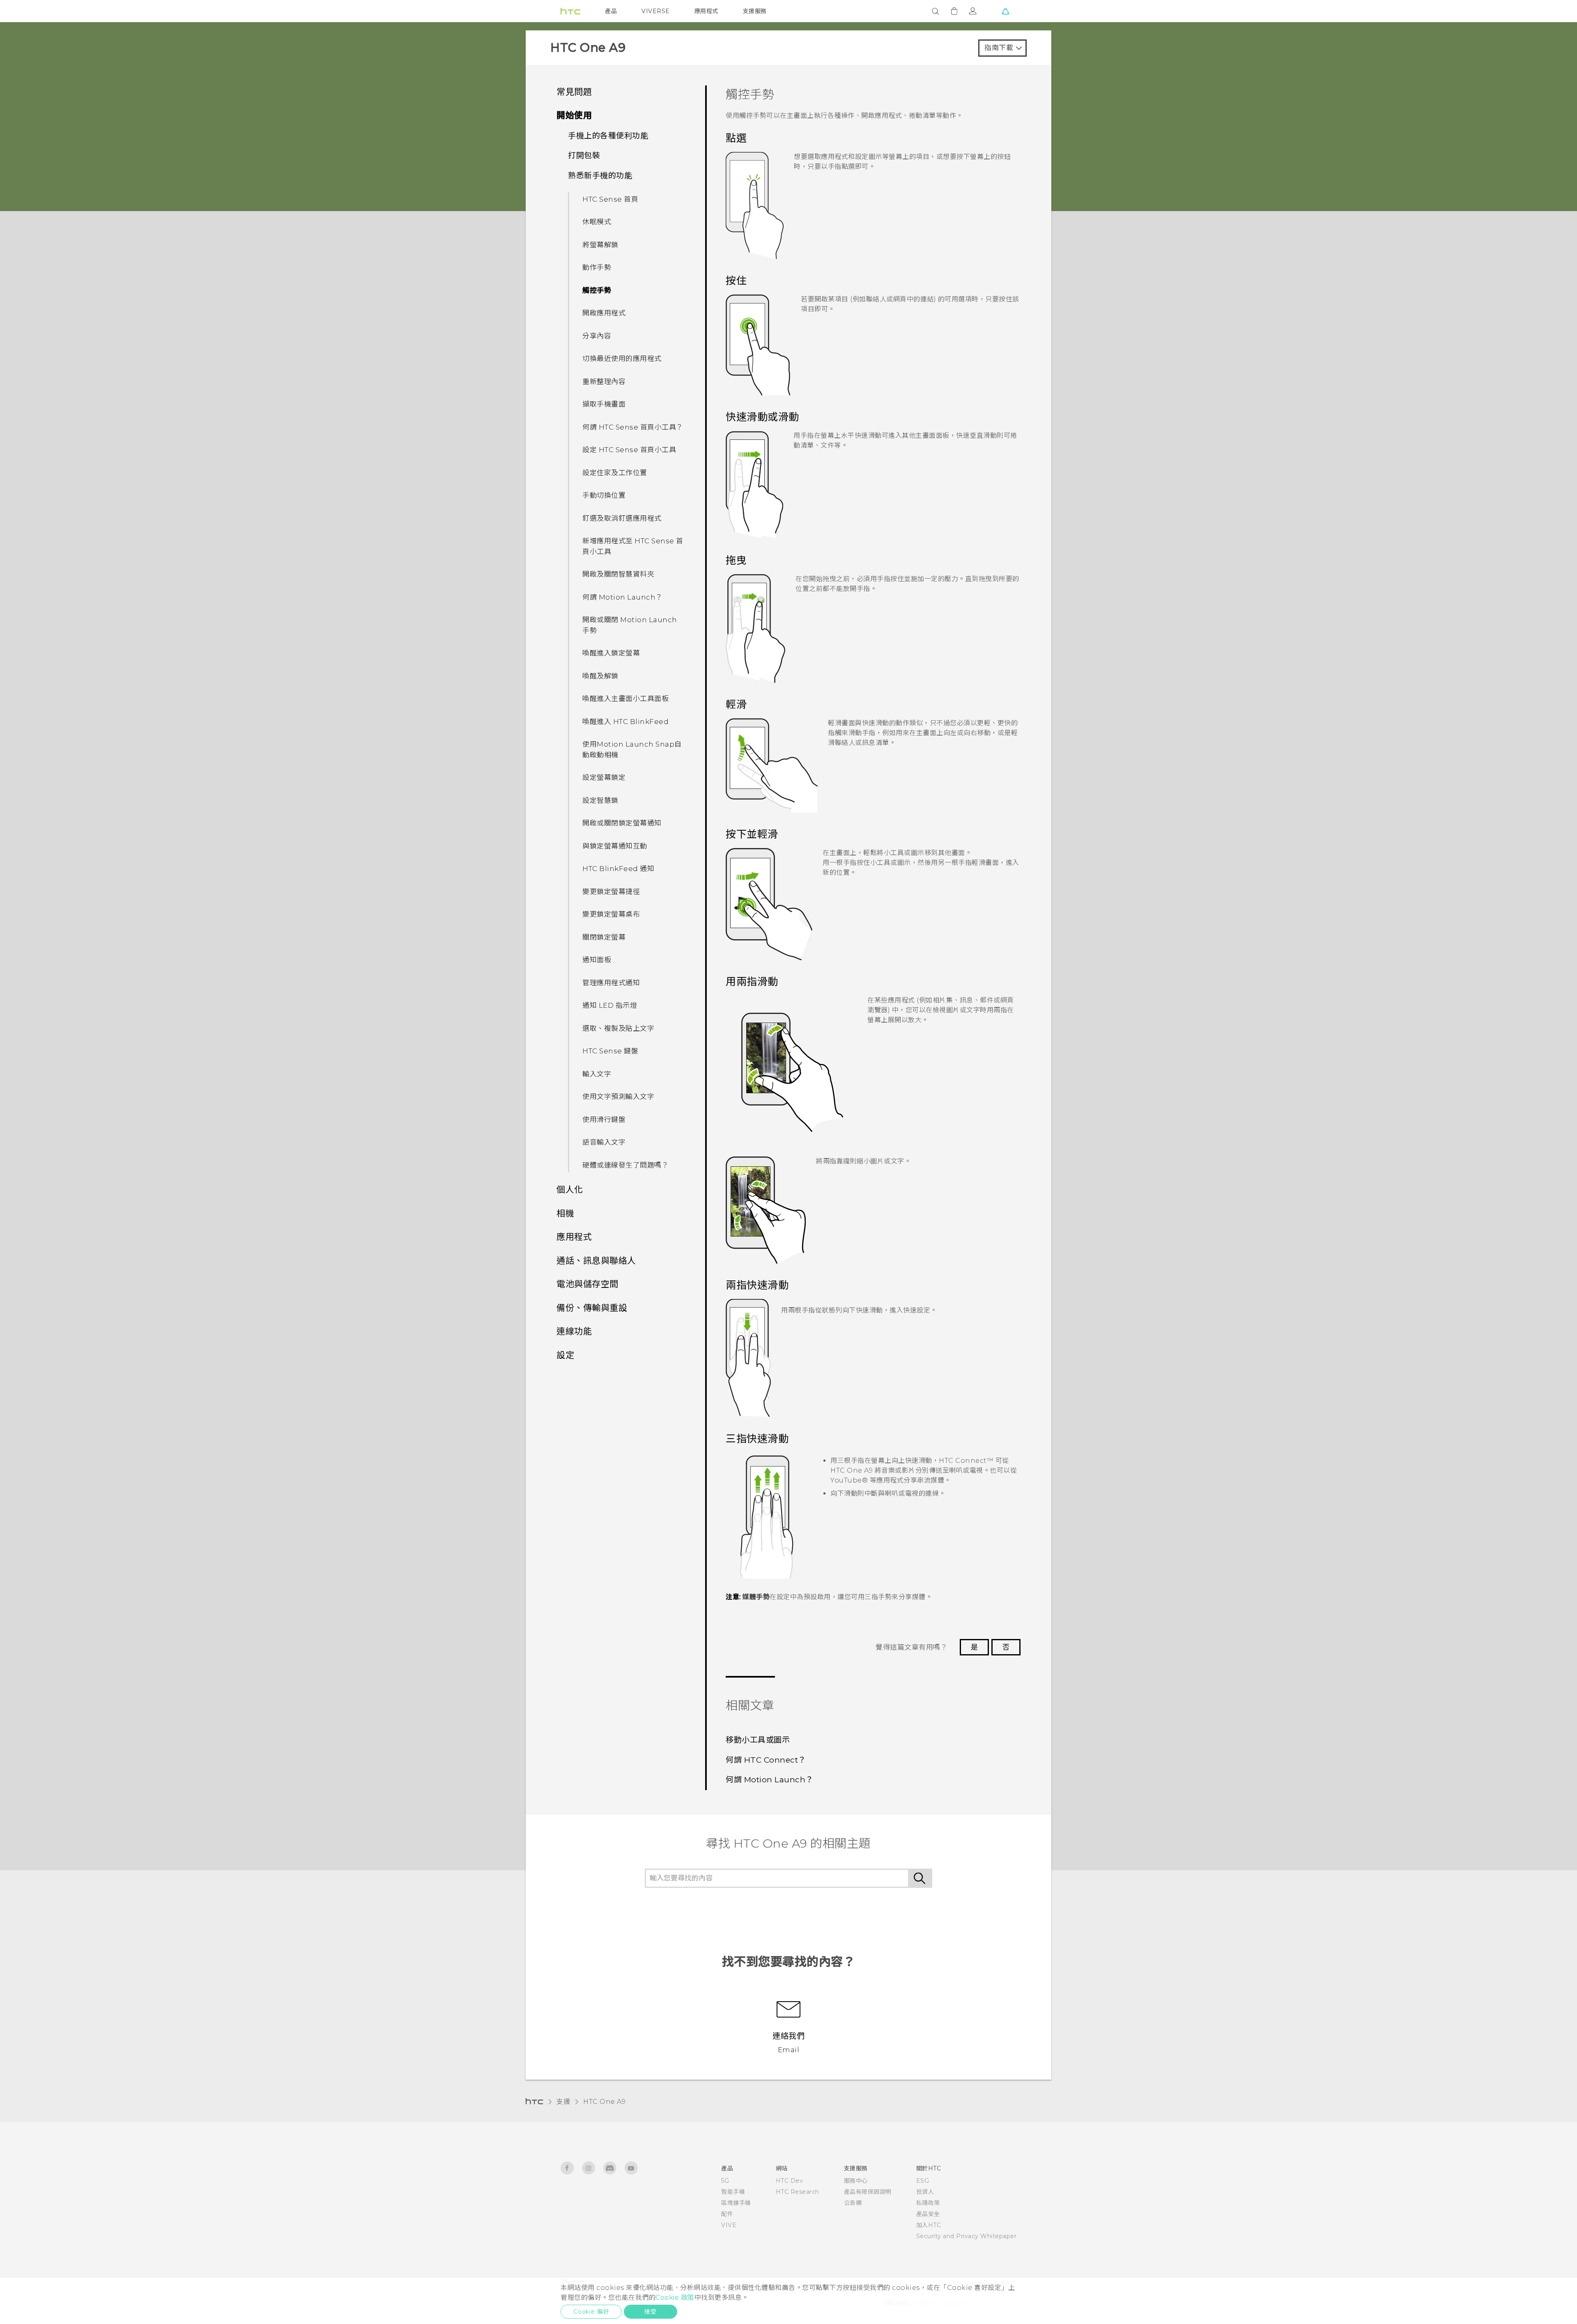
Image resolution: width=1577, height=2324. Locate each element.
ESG (923, 2181)
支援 (563, 2102)
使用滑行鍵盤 (604, 1119)
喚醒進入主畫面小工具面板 (625, 699)
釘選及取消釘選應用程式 (622, 518)
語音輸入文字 (604, 1142)
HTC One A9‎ (604, 2102)
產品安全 (928, 2214)
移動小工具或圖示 (758, 1740)
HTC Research (798, 2192)
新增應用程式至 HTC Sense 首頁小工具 (633, 546)
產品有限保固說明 (868, 2192)
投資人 (925, 2192)
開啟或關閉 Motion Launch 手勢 (630, 625)
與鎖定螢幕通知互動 (615, 846)
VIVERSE (656, 11)
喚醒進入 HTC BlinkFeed (625, 722)
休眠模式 (597, 222)
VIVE (729, 2225)
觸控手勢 (597, 290)
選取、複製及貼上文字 (618, 1028)
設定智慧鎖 (600, 800)
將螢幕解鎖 (600, 245)
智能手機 (733, 2192)
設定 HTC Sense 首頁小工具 (629, 450)
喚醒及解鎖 (600, 676)
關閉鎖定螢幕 (604, 937)
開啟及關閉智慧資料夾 (618, 574)
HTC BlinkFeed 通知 (618, 869)
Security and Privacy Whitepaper (967, 2236)
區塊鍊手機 (736, 2203)
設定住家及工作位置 (615, 473)
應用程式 (706, 11)
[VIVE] (1005, 11)
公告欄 (853, 2203)
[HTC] (570, 11)
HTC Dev (790, 2181)
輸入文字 (597, 1074)
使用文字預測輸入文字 (618, 1096)
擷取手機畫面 (604, 404)
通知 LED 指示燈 (610, 1005)
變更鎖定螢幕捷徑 (611, 892)
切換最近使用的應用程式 (622, 359)
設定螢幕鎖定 (604, 777)
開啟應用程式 (604, 313)
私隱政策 (928, 2203)
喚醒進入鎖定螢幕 (611, 653)
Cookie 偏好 (591, 2312)
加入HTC (929, 2225)
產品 (611, 11)
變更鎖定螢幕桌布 (611, 914)
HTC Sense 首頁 (610, 199)
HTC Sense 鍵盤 (610, 1051)
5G (725, 2181)
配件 (727, 2214)
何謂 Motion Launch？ (623, 597)
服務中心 (856, 2181)
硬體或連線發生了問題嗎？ (625, 1165)
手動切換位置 (604, 495)
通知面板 (597, 960)
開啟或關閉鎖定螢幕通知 (622, 823)
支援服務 (755, 11)
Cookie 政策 (675, 2298)
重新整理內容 (604, 382)
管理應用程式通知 (611, 983)
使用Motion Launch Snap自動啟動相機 (632, 749)
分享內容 (597, 336)
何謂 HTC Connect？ (766, 1760)
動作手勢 (597, 267)
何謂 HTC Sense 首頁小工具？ (633, 427)
